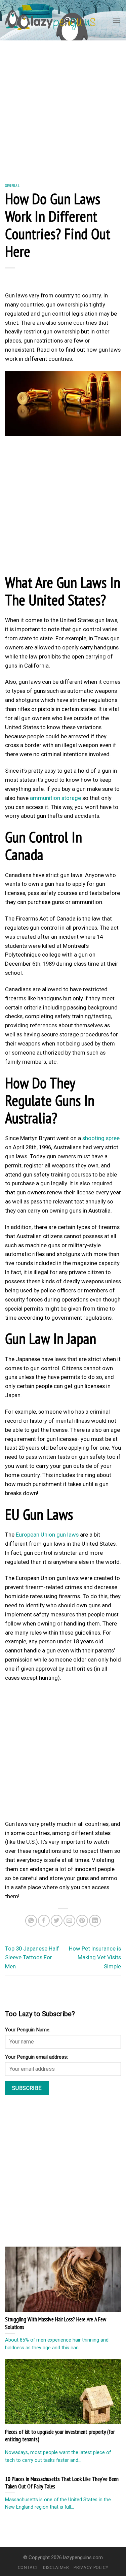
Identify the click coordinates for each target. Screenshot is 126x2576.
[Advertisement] (63, 107)
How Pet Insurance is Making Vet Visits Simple (95, 1958)
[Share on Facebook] (44, 1921)
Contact (28, 2567)
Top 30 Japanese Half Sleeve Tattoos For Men (32, 1958)
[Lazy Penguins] (50, 20)
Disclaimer (56, 2567)
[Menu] (117, 20)
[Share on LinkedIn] (95, 1921)
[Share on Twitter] (57, 1921)
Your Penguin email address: (36, 2057)
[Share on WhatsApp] (31, 1921)
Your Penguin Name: (28, 2030)
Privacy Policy (91, 2567)
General (12, 185)
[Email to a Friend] (69, 1921)
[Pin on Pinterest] (82, 1921)
